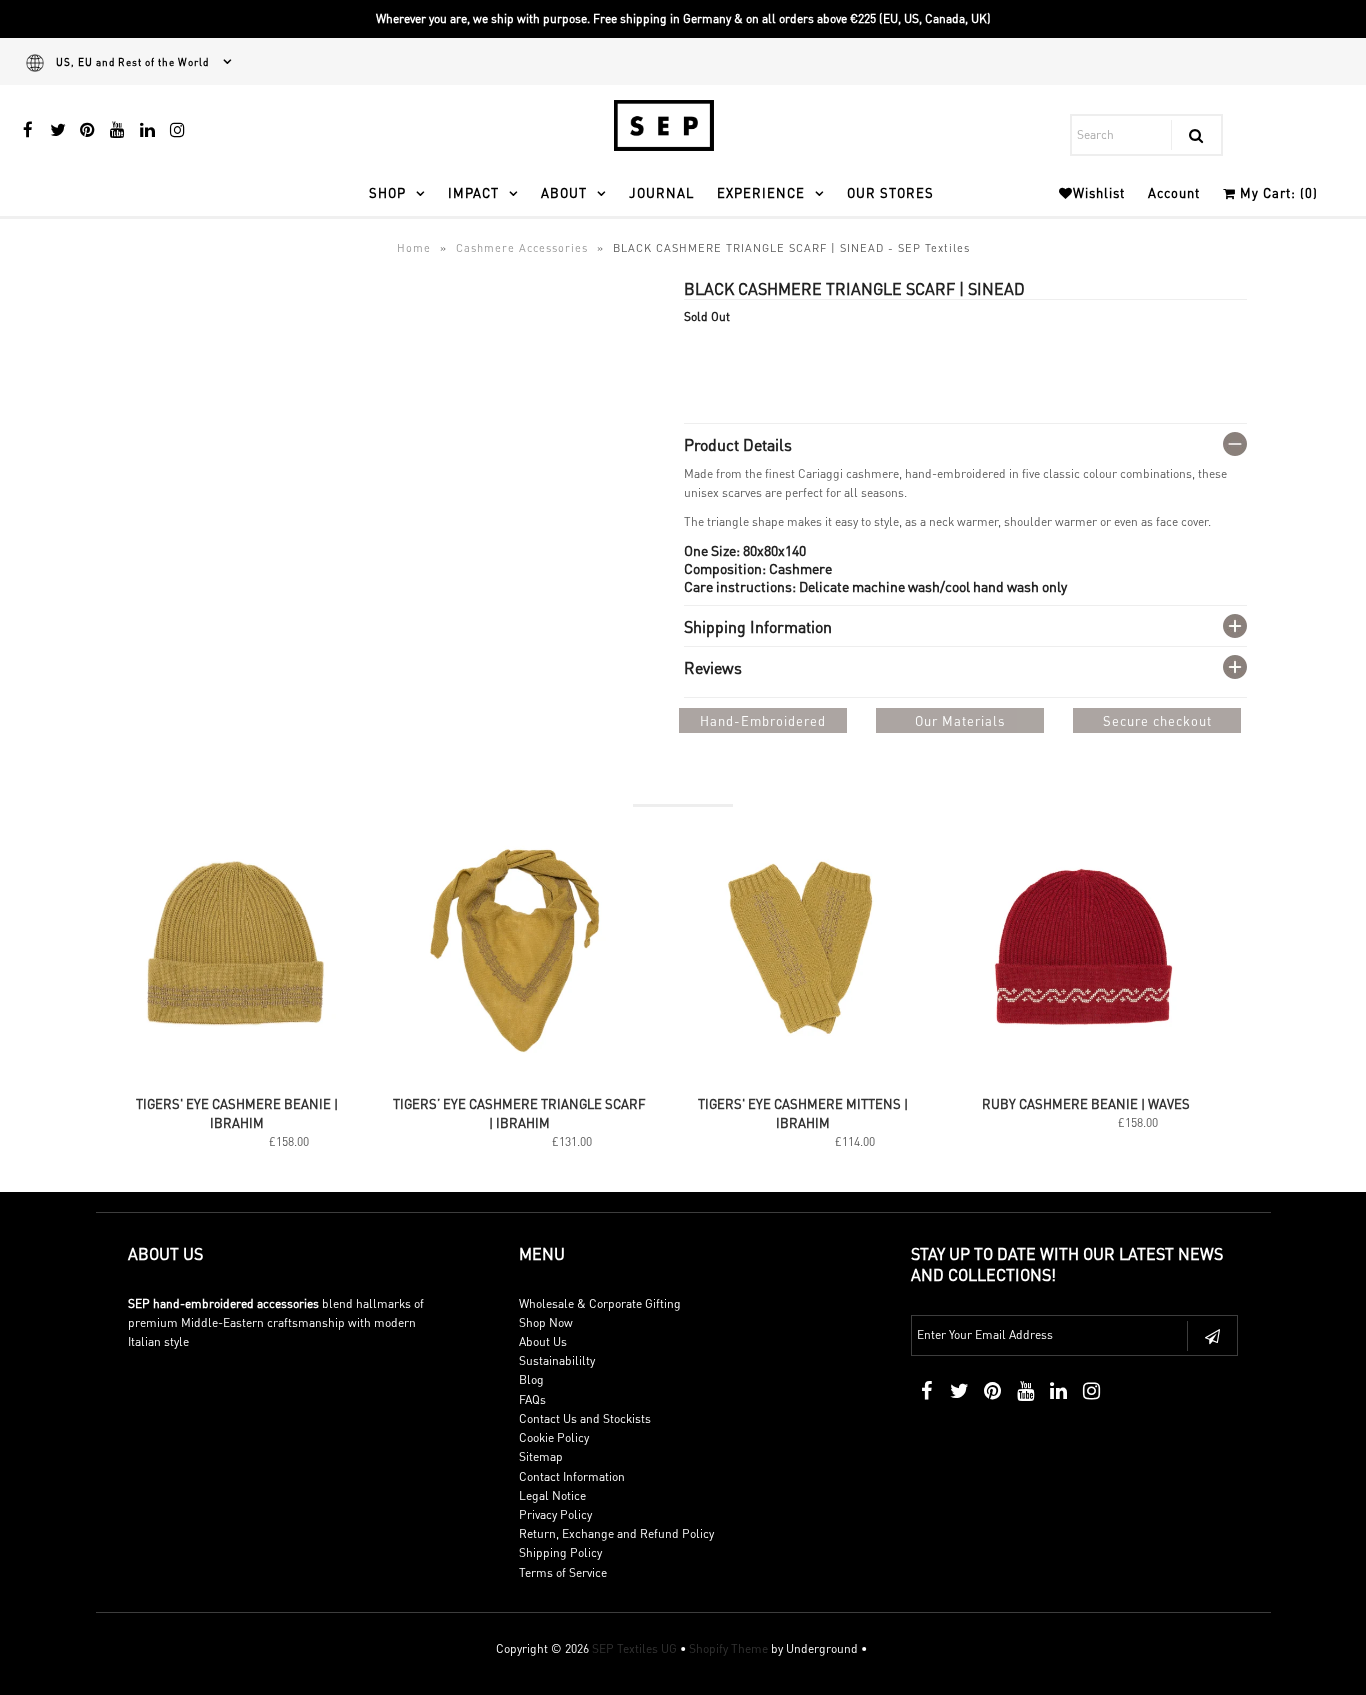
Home (414, 248)
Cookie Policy (554, 1437)
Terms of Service (563, 1572)
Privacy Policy (555, 1514)
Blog (531, 1379)
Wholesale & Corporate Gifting (600, 1303)
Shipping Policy (560, 1552)
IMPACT (473, 192)
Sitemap (541, 1456)
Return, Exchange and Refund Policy (616, 1533)
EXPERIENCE (761, 192)
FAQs (532, 1399)
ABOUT (564, 192)
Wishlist (1099, 192)
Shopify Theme (728, 1648)
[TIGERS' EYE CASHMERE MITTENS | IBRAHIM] (803, 1074)
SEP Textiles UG (634, 1648)
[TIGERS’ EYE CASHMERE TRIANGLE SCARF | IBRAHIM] (520, 1074)
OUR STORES (890, 192)
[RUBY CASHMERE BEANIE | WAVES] (1086, 1074)
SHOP (387, 192)
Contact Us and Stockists (585, 1418)
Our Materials (960, 720)
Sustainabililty (557, 1360)
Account (1174, 192)
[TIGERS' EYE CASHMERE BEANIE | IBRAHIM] (237, 1074)
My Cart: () (1277, 192)
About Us (543, 1341)
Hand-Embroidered (763, 720)
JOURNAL (661, 192)
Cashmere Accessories (522, 248)
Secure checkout (1157, 720)
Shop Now (546, 1322)
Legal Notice (552, 1495)
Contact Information (572, 1476)
